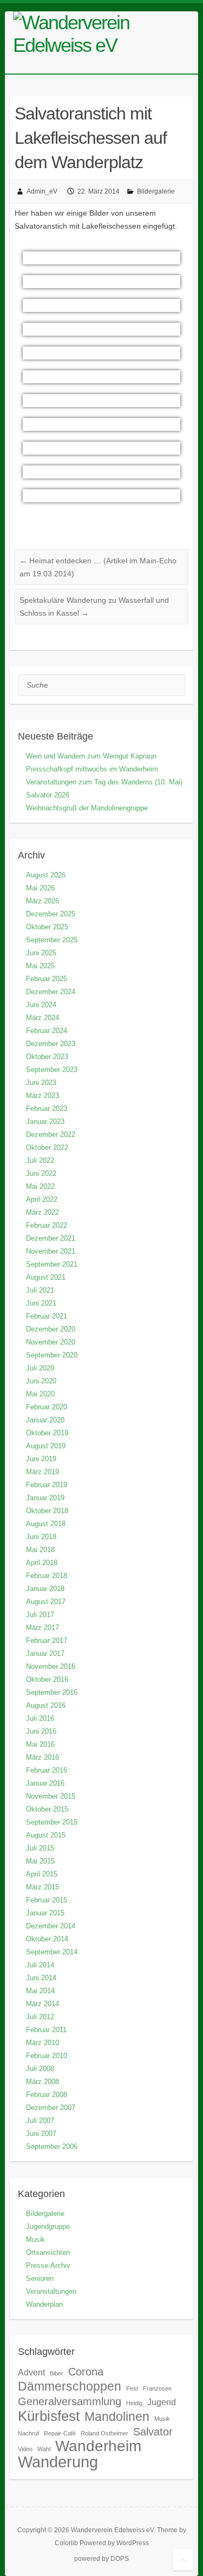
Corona (86, 2372)
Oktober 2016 (47, 1679)
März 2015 (42, 1887)
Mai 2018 (40, 1550)
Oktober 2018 (47, 1511)
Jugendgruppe (48, 2226)
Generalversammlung (70, 2401)
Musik (35, 2239)
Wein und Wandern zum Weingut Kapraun (91, 756)
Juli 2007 (40, 2121)
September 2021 (52, 1264)
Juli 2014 (40, 1965)
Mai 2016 (40, 1744)
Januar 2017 (45, 1653)
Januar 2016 (45, 1783)
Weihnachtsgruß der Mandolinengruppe (87, 808)
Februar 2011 (46, 2030)
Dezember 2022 (51, 1134)
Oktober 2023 (47, 1057)
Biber (57, 2373)
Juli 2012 (40, 2017)
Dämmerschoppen (70, 2386)
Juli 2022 (40, 1160)
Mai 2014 (40, 1991)
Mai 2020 (40, 1394)
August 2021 (46, 1277)
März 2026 (42, 901)
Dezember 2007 (51, 2108)
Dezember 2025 (51, 914)
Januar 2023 (45, 1121)
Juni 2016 (41, 1731)
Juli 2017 (40, 1615)
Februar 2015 (47, 1900)
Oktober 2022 (47, 1147)
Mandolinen (117, 2417)
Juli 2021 (40, 1290)
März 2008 (42, 2082)
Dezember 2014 (51, 1926)
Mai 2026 (40, 888)
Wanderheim (98, 2446)
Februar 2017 (47, 1640)
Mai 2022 (40, 1186)
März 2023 (42, 1096)
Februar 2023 (47, 1109)
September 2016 (52, 1692)
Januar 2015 (45, 1913)
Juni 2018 (41, 1537)
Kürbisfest (49, 2416)
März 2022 (42, 1212)
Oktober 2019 (47, 1433)
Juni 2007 (41, 2134)
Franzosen (157, 2388)
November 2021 (51, 1251)
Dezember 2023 (51, 1044)
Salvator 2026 (48, 795)
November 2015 (51, 1796)
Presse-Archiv (48, 2265)
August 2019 (46, 1446)
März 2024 (42, 1018)
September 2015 (52, 1822)
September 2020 (52, 1355)
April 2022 (42, 1199)
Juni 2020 (41, 1381)
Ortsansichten (48, 2252)
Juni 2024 (41, 1005)
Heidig (134, 2403)
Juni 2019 (41, 1459)
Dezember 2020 (51, 1329)
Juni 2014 (41, 1978)
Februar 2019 (47, 1485)
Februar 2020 (47, 1407)
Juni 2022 (41, 1173)
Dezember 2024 (51, 992)
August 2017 (46, 1602)
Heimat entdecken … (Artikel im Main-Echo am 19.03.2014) (98, 567)
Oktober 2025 (47, 927)
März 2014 (42, 2004)
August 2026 (46, 875)
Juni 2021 (41, 1303)
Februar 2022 (47, 1225)
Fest (132, 2388)
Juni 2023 (41, 1083)
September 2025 (52, 940)
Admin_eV (42, 191)
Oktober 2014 (47, 1939)
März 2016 (42, 1757)
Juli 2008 (40, 2069)
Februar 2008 (47, 2095)
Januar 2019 (45, 1498)
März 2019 (42, 1472)
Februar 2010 (47, 2056)
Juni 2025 (41, 953)
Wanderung (58, 2462)
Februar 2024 (47, 1031)
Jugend (162, 2402)
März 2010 (42, 2043)
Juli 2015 (40, 1848)
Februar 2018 (47, 1576)
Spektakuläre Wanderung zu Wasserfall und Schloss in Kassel (94, 607)
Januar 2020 (45, 1420)
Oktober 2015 (47, 1809)
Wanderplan (44, 2304)
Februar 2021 (47, 1316)
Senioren (40, 2278)
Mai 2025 (40, 966)
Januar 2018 (45, 1589)
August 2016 (46, 1705)
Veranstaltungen (51, 2291)
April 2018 (42, 1563)
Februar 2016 (47, 1770)
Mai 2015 (40, 1861)
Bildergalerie (156, 191)
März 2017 (42, 1628)
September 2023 (52, 1070)
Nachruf (28, 2433)
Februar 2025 (47, 979)
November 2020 (51, 1342)
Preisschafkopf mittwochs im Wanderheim (92, 769)
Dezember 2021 (51, 1238)
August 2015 (46, 1835)
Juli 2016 (40, 1718)
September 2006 (52, 2146)
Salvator (153, 2432)
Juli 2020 (40, 1368)
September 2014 (52, 1952)
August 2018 (46, 1524)
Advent (31, 2372)
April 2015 (42, 1874)
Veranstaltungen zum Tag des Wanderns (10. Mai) (104, 782)
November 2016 (51, 1666)
